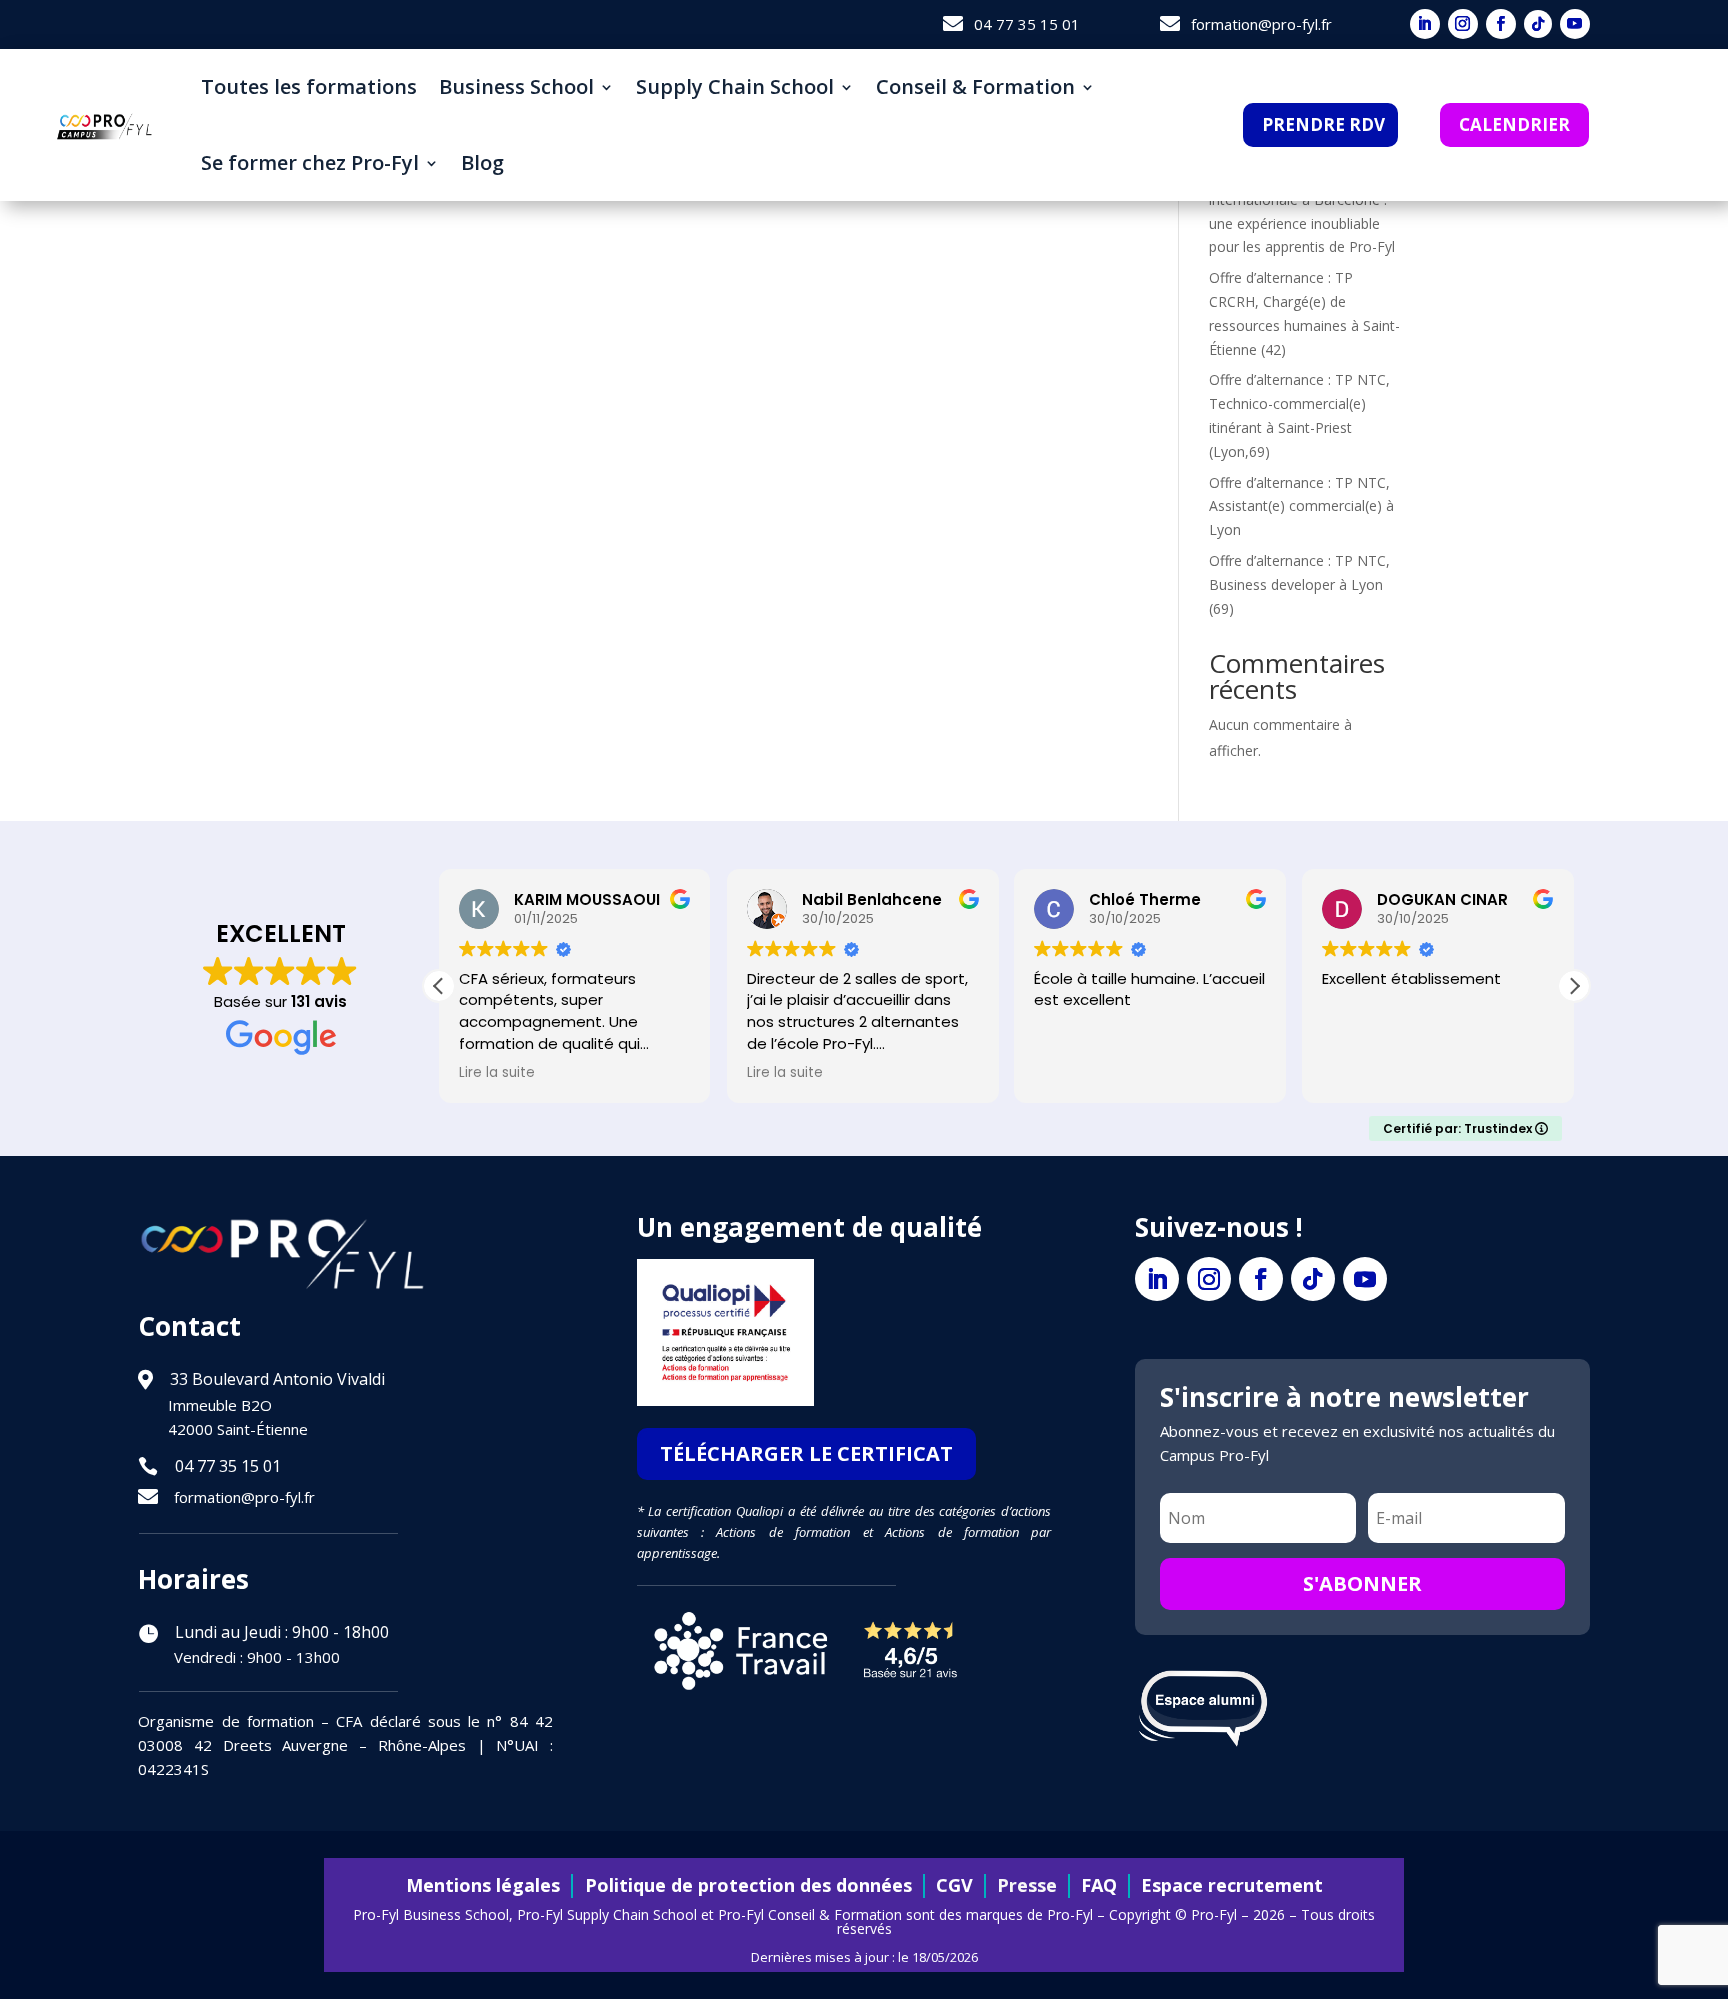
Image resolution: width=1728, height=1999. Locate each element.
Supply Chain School (735, 86)
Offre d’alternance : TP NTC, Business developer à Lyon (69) (1299, 584)
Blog (482, 162)
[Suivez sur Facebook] (1501, 24)
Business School (516, 86)
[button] (1574, 986)
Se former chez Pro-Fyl (310, 162)
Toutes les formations (309, 86)
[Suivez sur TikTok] (1538, 24)
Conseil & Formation (975, 86)
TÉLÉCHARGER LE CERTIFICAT (806, 1453)
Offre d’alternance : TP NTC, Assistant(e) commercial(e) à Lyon (1301, 506)
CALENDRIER (1514, 124)
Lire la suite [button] (497, 1073)
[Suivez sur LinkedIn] (1425, 24)
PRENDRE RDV (1323, 124)
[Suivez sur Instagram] (1463, 24)
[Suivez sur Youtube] (1575, 24)
